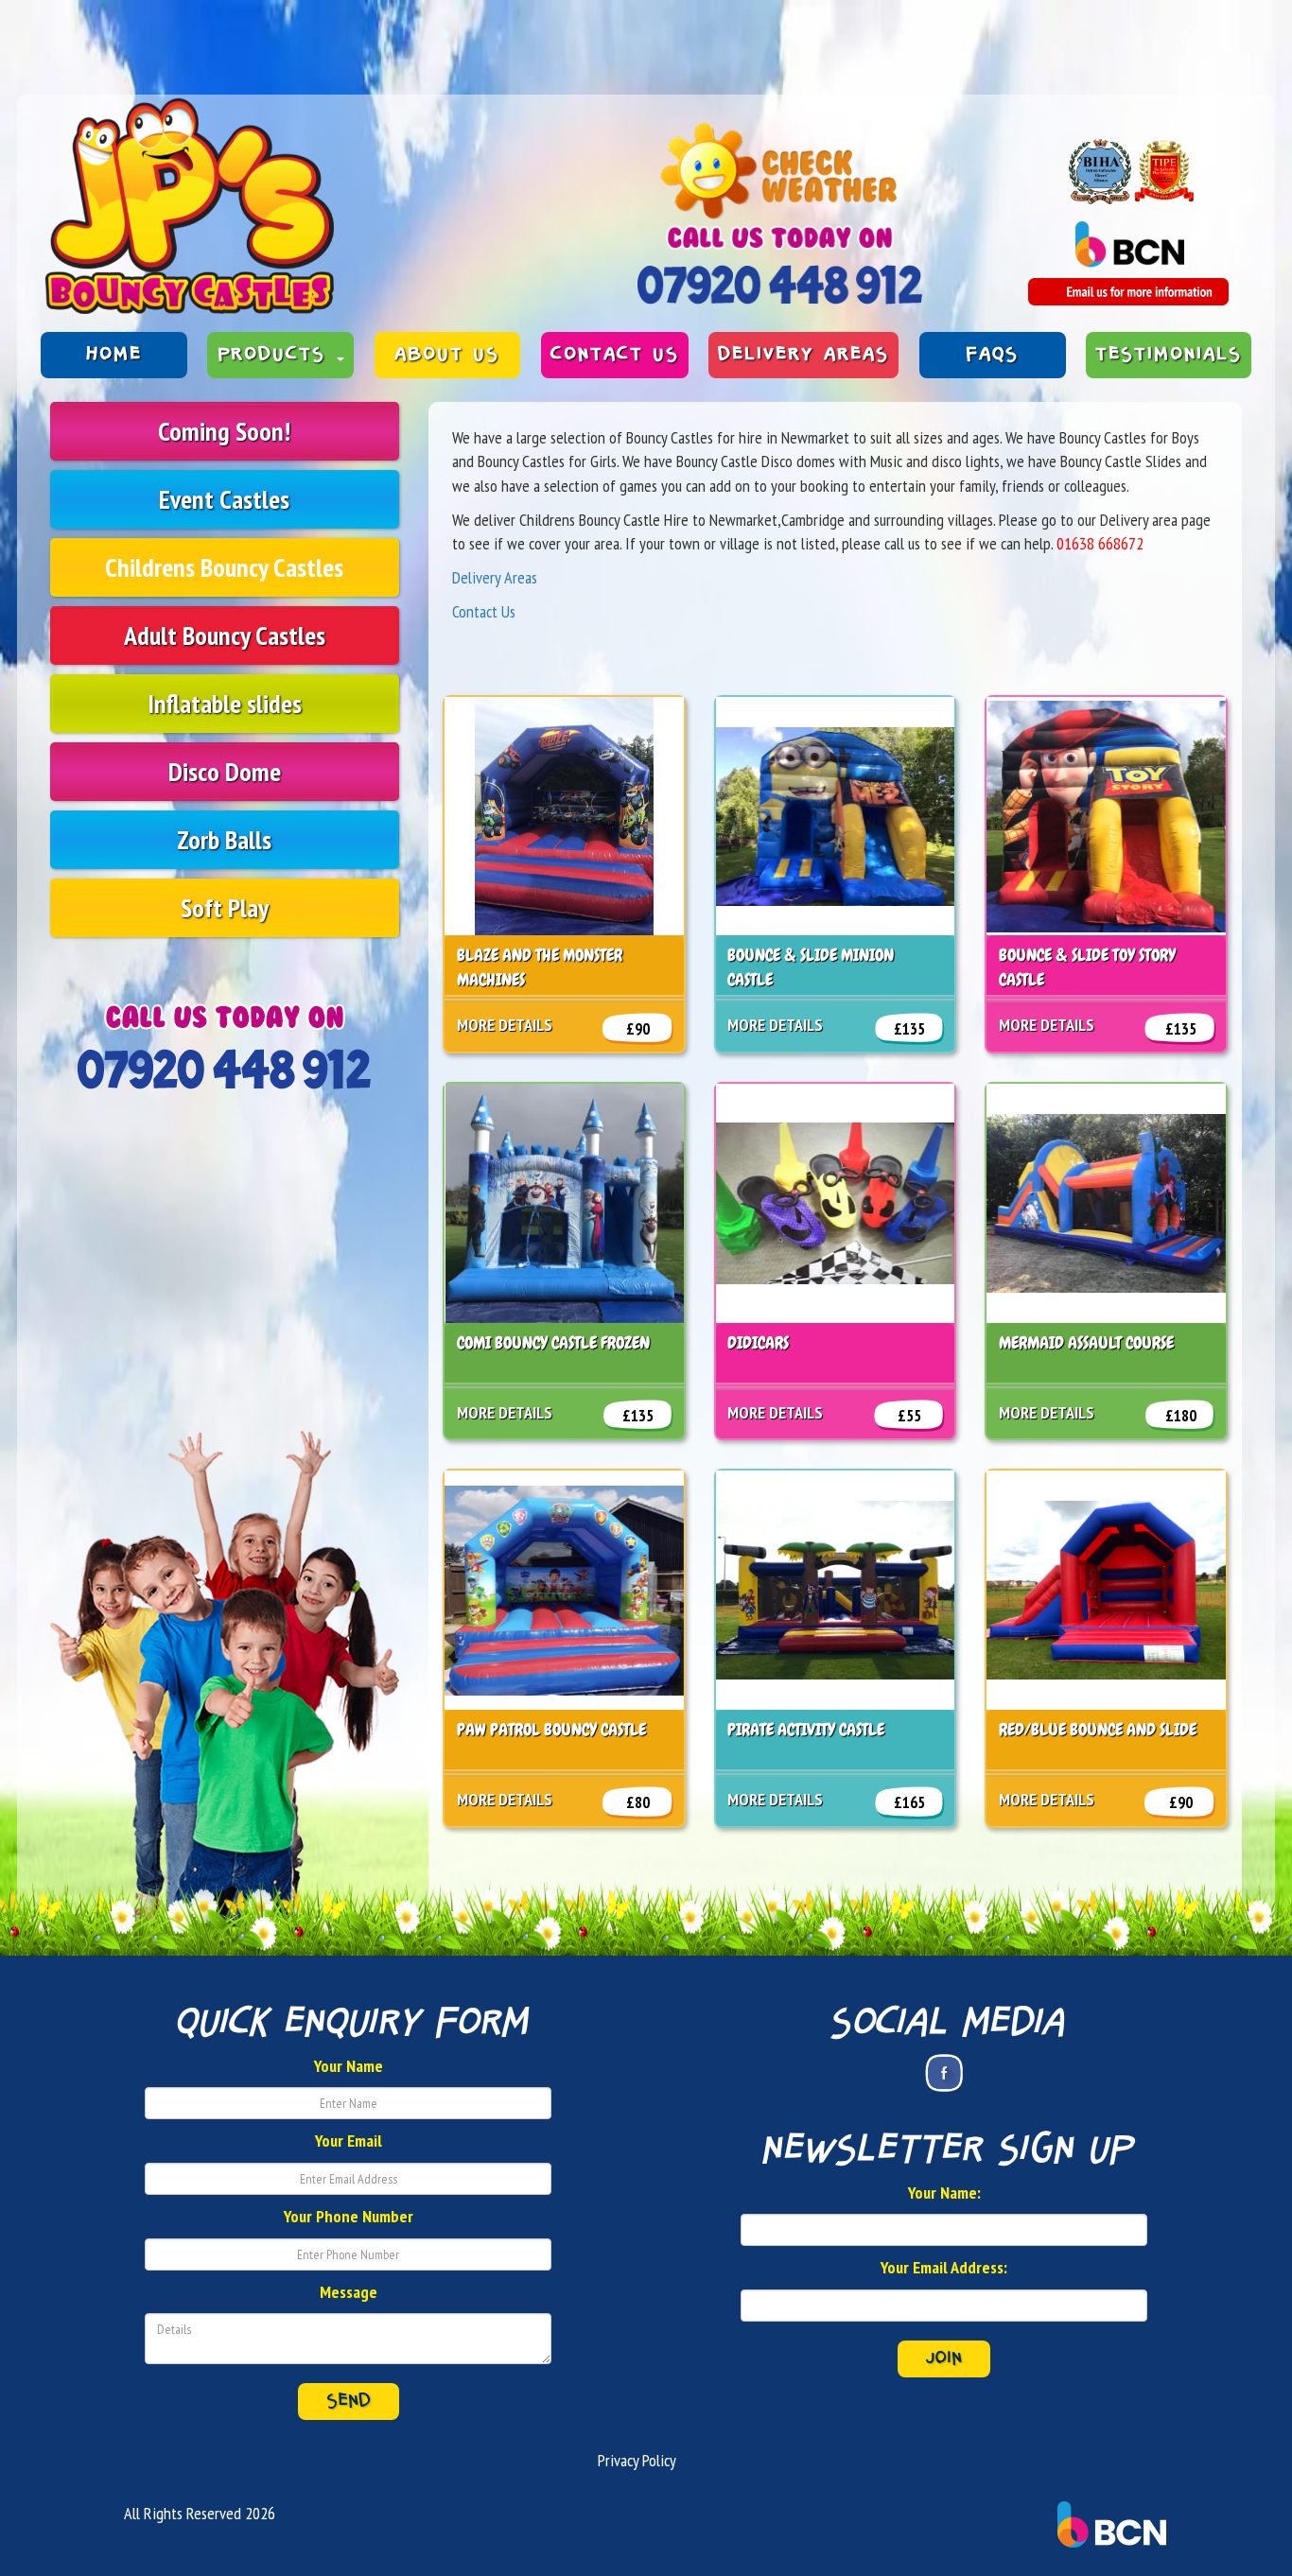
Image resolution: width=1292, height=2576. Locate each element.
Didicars (758, 1342)
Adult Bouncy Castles (225, 635)
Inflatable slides (225, 703)
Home (114, 355)
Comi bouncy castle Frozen (553, 1342)
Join (944, 2358)
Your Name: (944, 2193)
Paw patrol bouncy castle (551, 1729)
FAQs (992, 355)
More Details (505, 1025)
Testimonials (1169, 355)
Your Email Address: (944, 2267)
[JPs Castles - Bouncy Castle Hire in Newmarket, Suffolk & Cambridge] (190, 206)
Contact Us (615, 355)
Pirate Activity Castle (806, 1729)
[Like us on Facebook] (944, 2073)
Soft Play (225, 907)
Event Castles (224, 499)
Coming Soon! (224, 431)
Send (349, 2401)
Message (349, 2292)
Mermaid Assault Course (1086, 1342)
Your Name (349, 2066)
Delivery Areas (803, 355)
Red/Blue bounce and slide (1098, 1729)
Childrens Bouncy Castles (224, 567)
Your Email (349, 2141)
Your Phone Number (349, 2216)
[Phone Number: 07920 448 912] (780, 285)
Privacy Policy (637, 2460)
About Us (447, 355)
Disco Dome (225, 771)
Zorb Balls (224, 839)
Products (276, 355)
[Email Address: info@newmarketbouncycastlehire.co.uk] (1128, 292)
